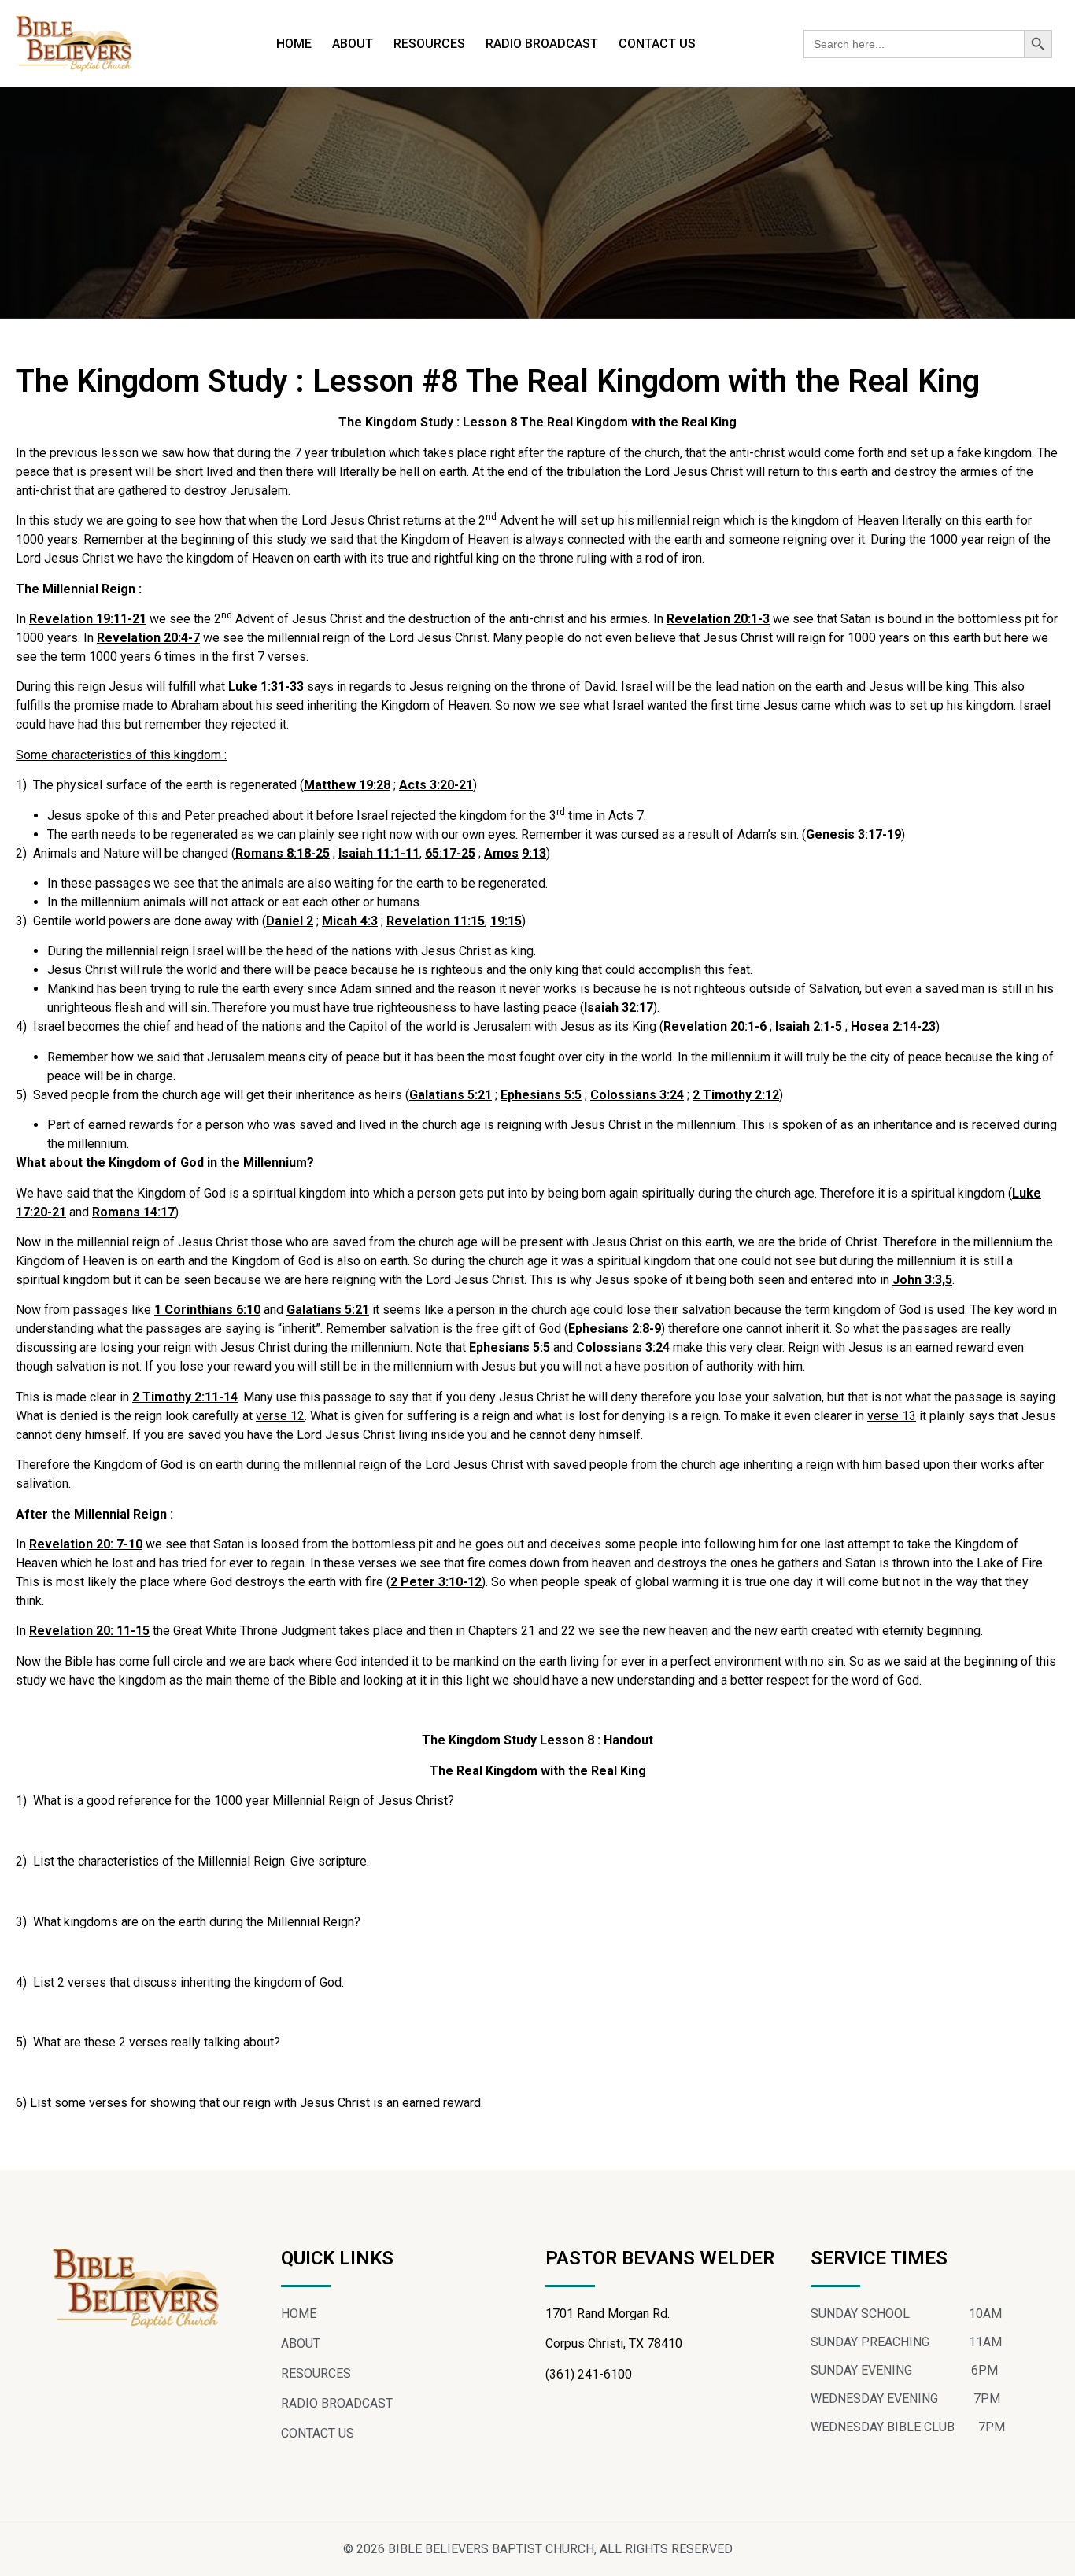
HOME (294, 44)
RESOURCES (429, 44)
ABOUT (353, 44)
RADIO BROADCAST (542, 44)
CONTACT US (657, 44)
